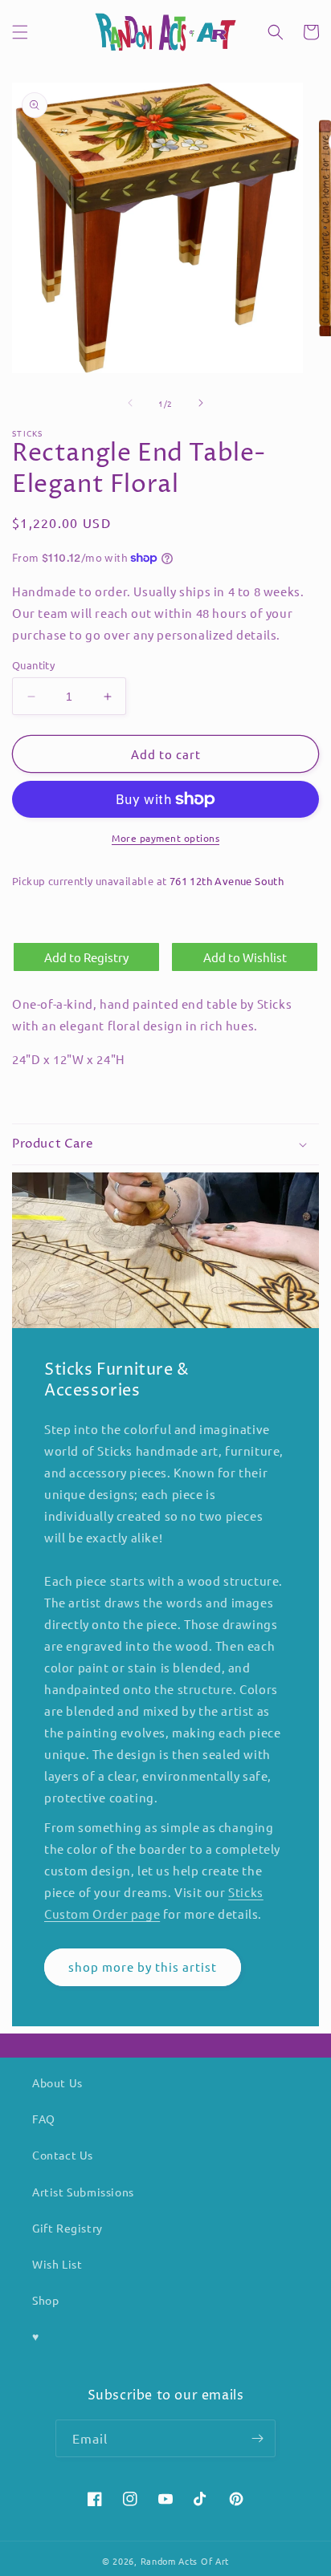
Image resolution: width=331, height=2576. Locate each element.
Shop (45, 2300)
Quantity (33, 665)
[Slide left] (130, 403)
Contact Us (63, 2155)
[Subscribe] (257, 2438)
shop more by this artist (143, 1967)
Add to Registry (86, 957)
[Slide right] (201, 403)
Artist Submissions (83, 2192)
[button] (20, 32)
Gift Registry (67, 2228)
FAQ (44, 2119)
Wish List (57, 2264)
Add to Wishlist (245, 957)
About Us (57, 2082)
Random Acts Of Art (185, 2561)
